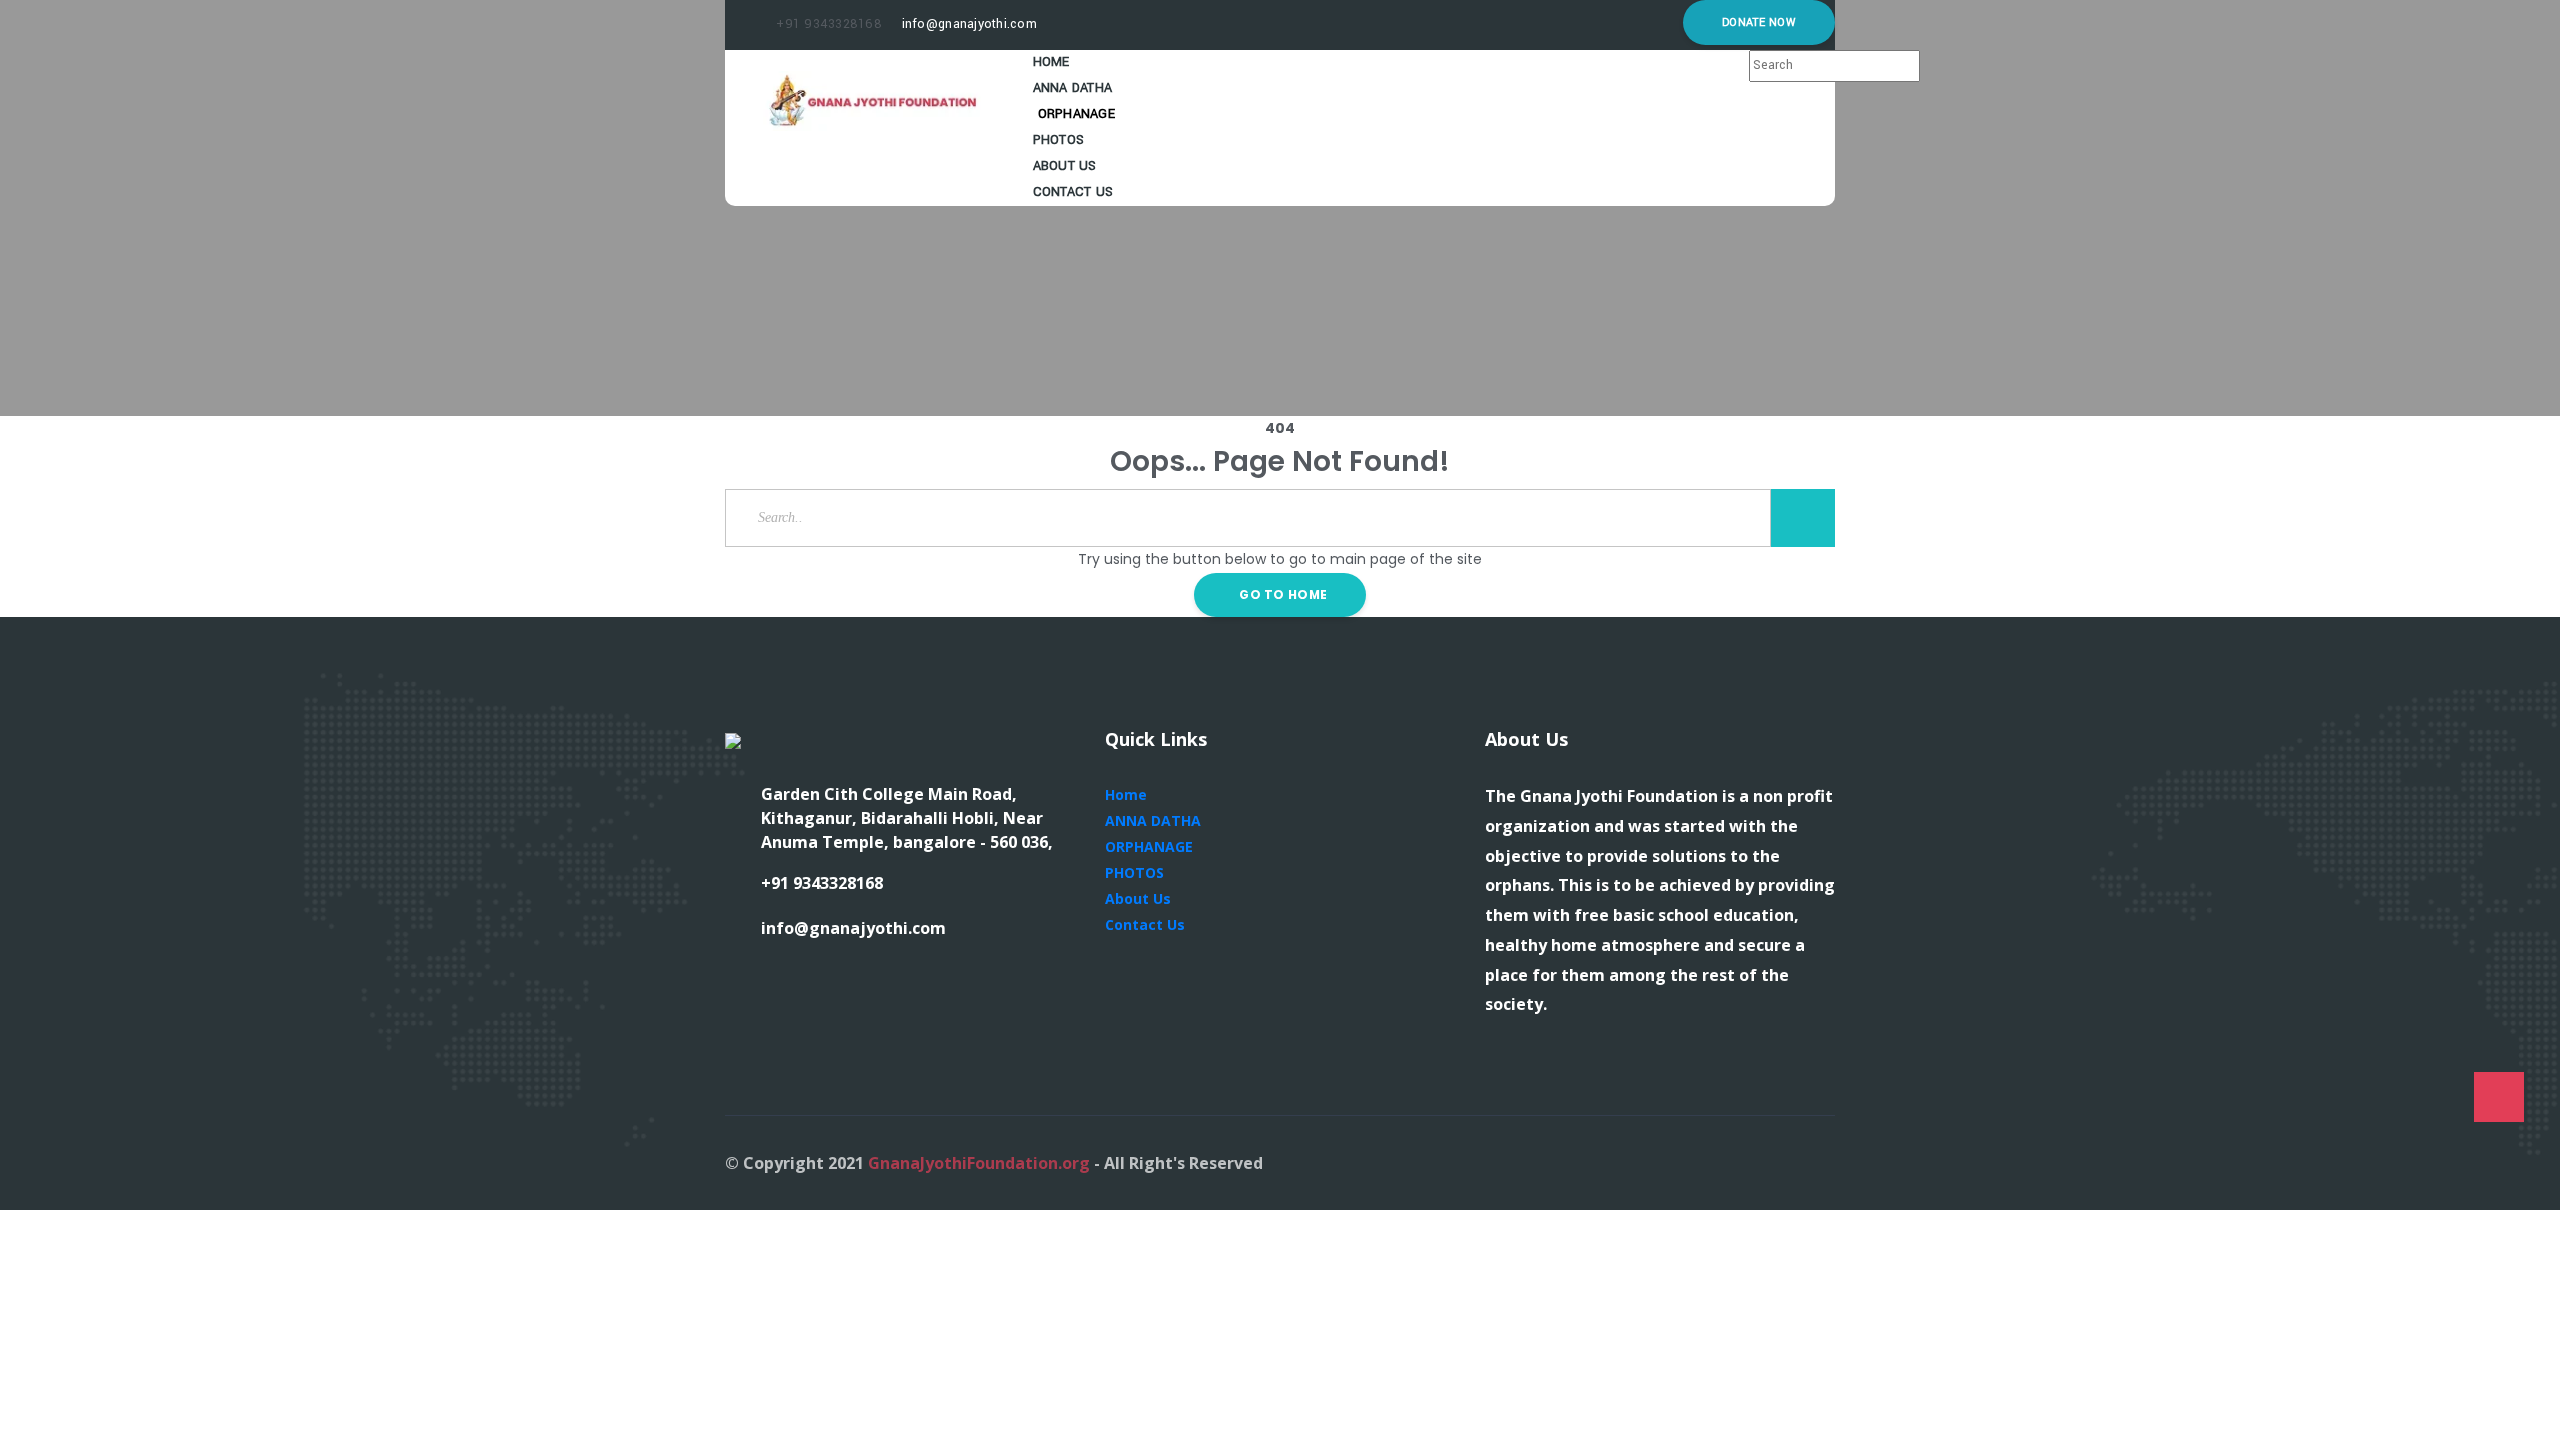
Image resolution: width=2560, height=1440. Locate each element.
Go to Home (1281, 594)
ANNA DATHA (1153, 820)
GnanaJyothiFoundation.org (979, 1163)
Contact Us (1073, 192)
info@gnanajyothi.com (966, 24)
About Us (1138, 898)
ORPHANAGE (1149, 846)
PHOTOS (1134, 872)
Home (1126, 794)
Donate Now (1759, 22)
